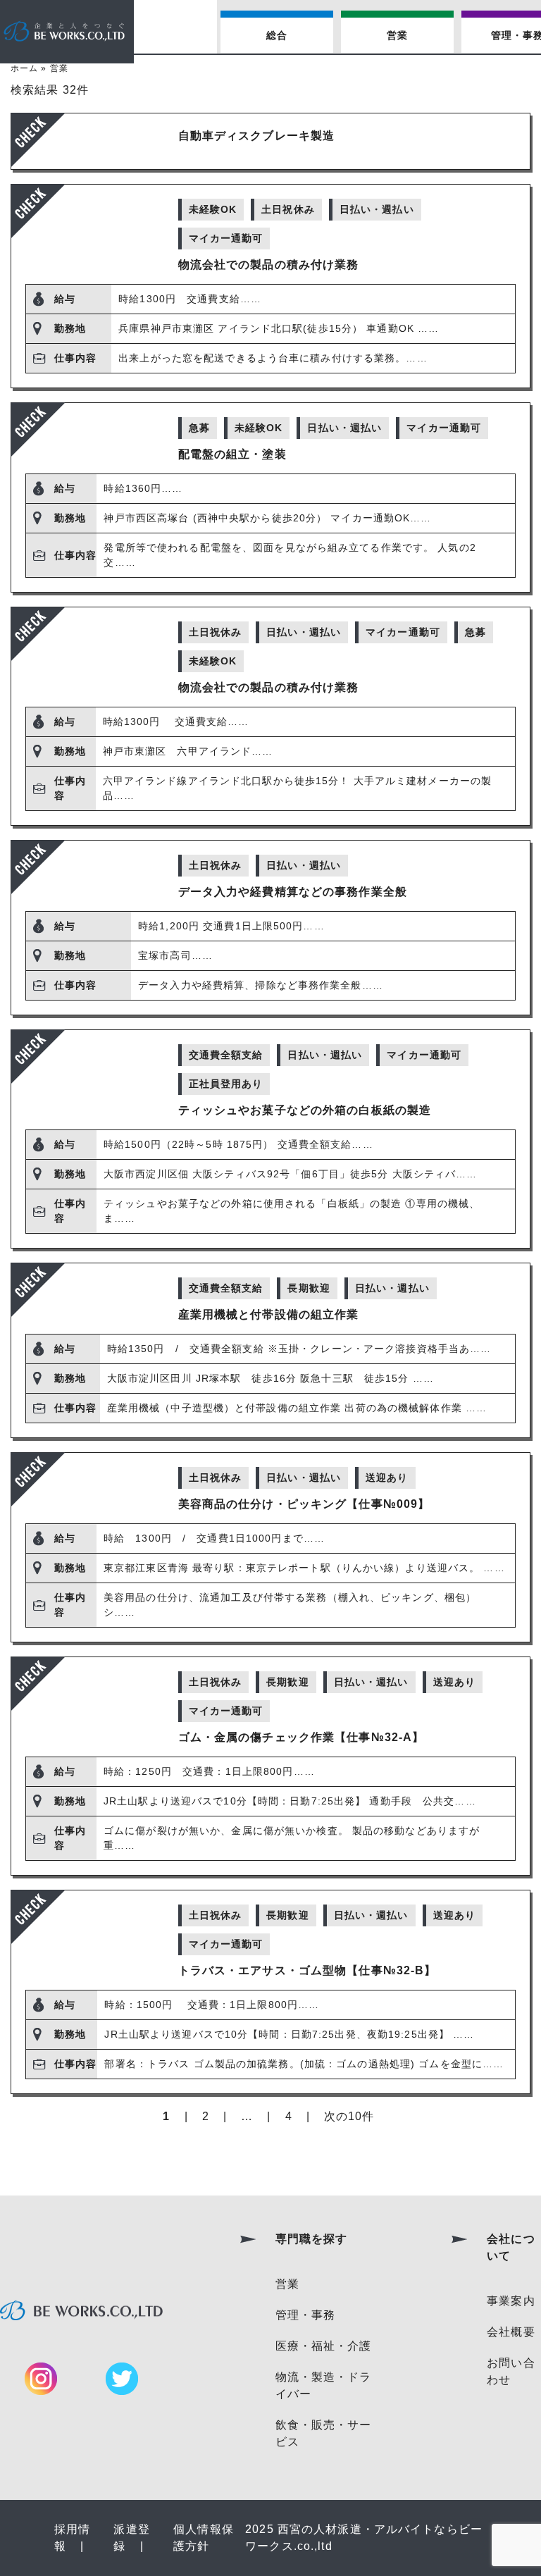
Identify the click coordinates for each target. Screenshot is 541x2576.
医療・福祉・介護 (324, 2346)
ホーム (24, 68)
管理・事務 (306, 2315)
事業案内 (511, 2301)
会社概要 (511, 2332)
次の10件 (349, 2116)
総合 (277, 35)
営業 (397, 35)
